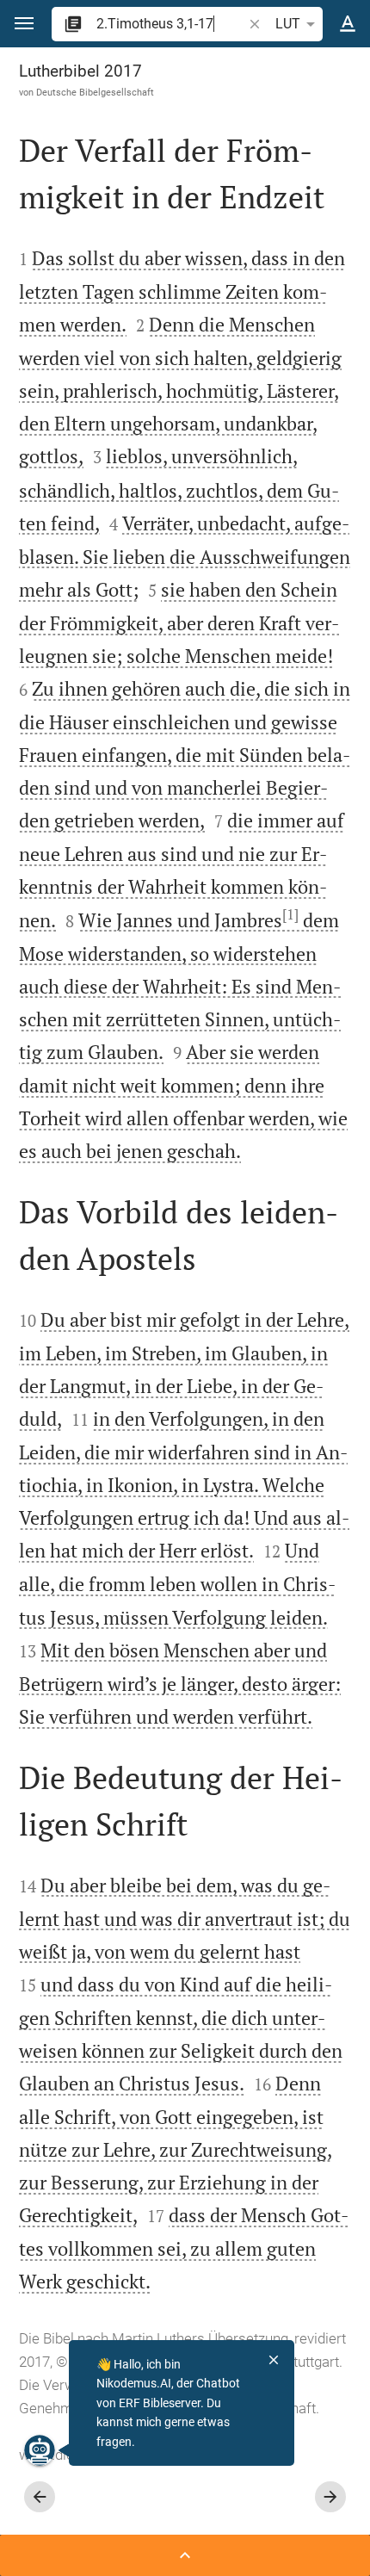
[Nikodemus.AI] (40, 2450)
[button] (24, 24)
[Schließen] (274, 2360)
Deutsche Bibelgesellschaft (95, 92)
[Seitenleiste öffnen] (185, 2555)
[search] (171, 24)
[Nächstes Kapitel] (330, 2497)
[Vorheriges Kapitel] (40, 2497)
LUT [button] (288, 24)
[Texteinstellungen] (348, 24)
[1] (290, 914)
